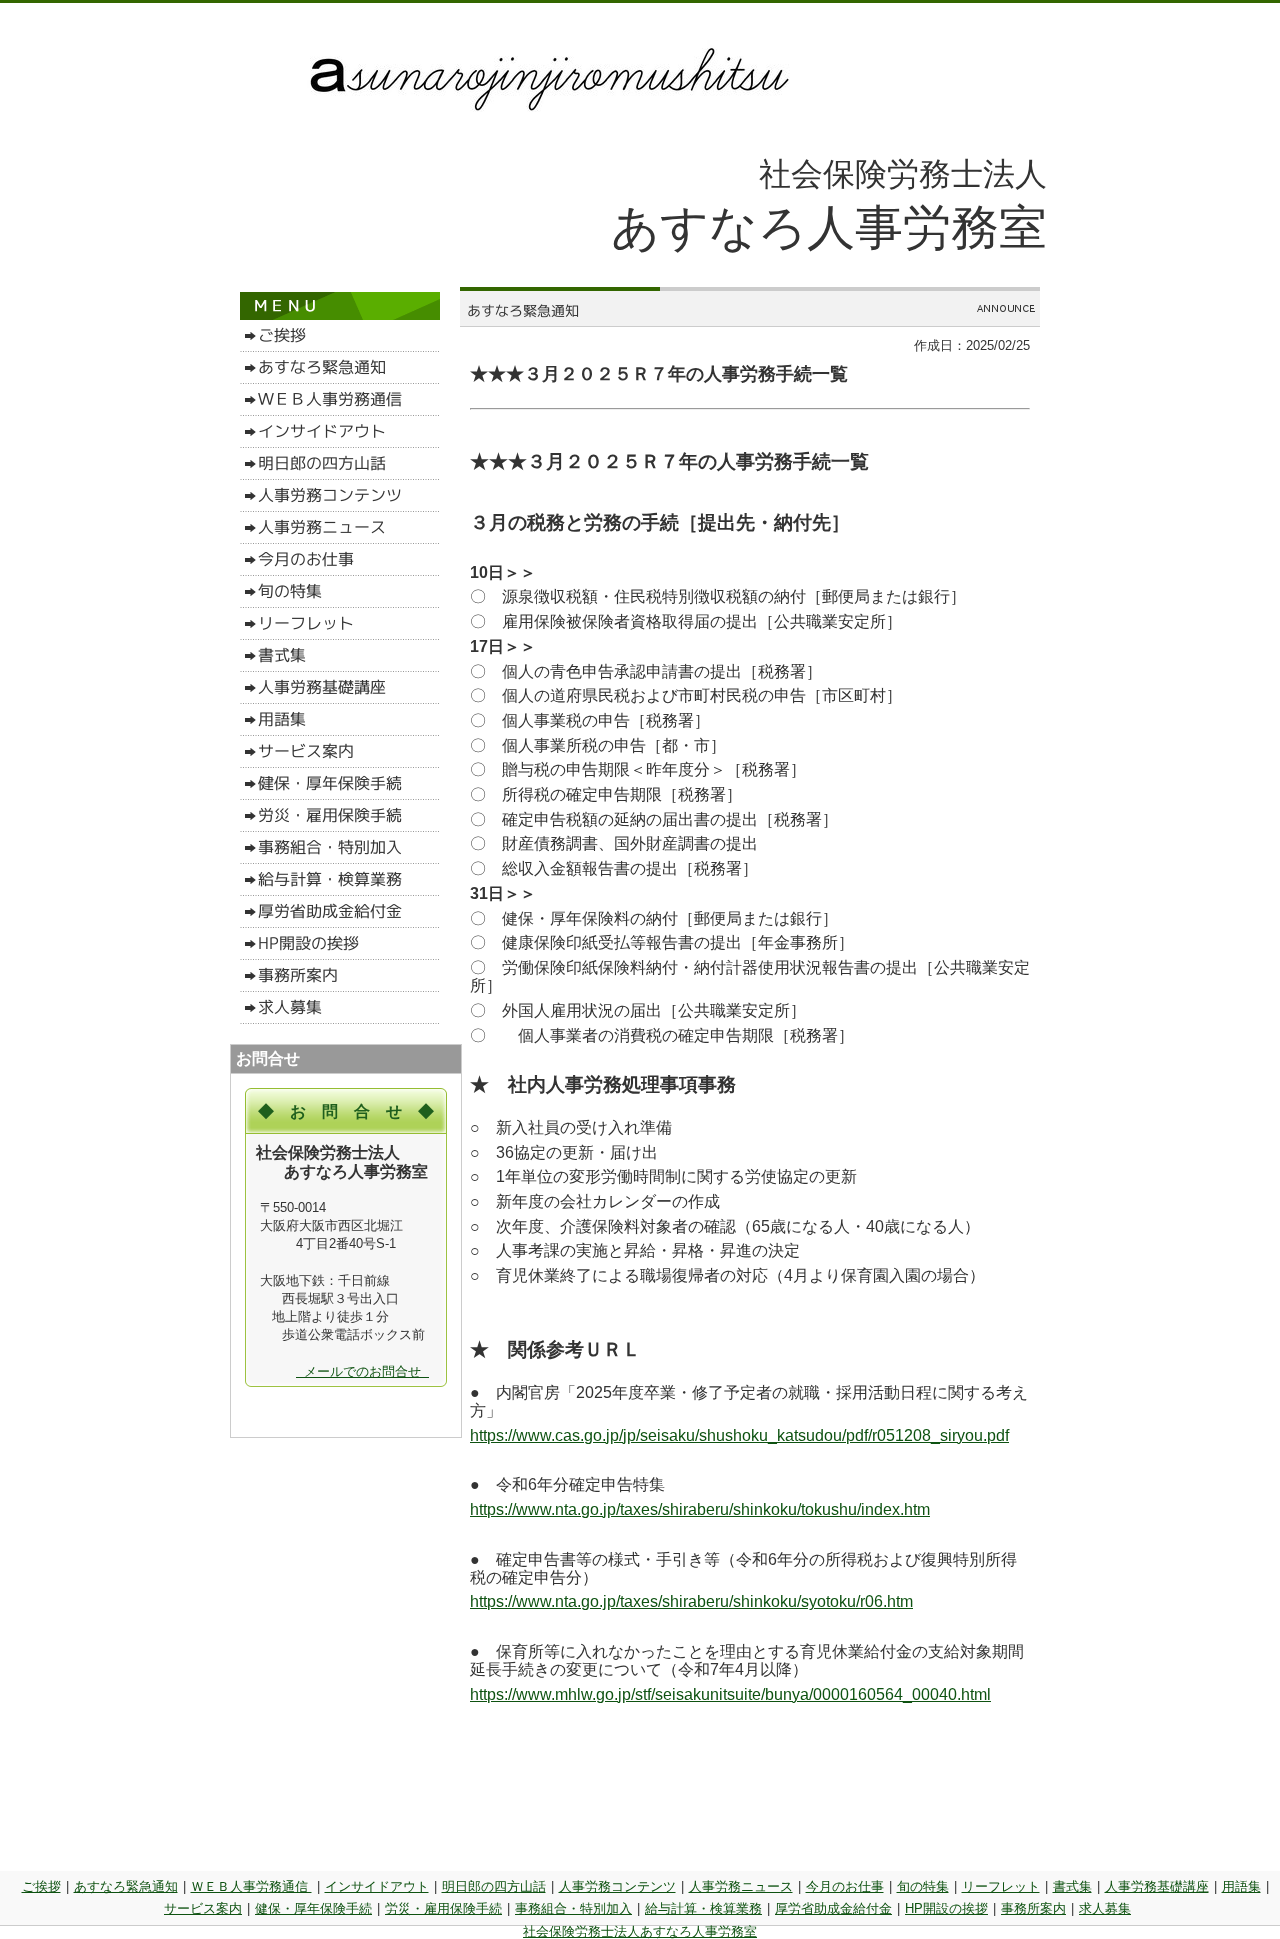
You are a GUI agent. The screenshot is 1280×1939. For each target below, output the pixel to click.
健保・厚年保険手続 (313, 1908)
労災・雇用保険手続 (443, 1908)
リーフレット (1001, 1886)
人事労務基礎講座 (1157, 1886)
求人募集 (1105, 1908)
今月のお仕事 (845, 1886)
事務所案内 (1033, 1908)
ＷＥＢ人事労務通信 (251, 1886)
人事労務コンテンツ (617, 1886)
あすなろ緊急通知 (126, 1886)
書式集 (1072, 1886)
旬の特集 (923, 1886)
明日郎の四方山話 (494, 1886)
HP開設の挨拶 (946, 1908)
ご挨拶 (41, 1886)
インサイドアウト (377, 1886)
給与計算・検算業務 (703, 1908)
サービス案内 (203, 1908)
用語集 (1241, 1886)
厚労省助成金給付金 (833, 1908)
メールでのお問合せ (362, 1371)
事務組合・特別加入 (573, 1908)
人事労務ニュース (741, 1886)
